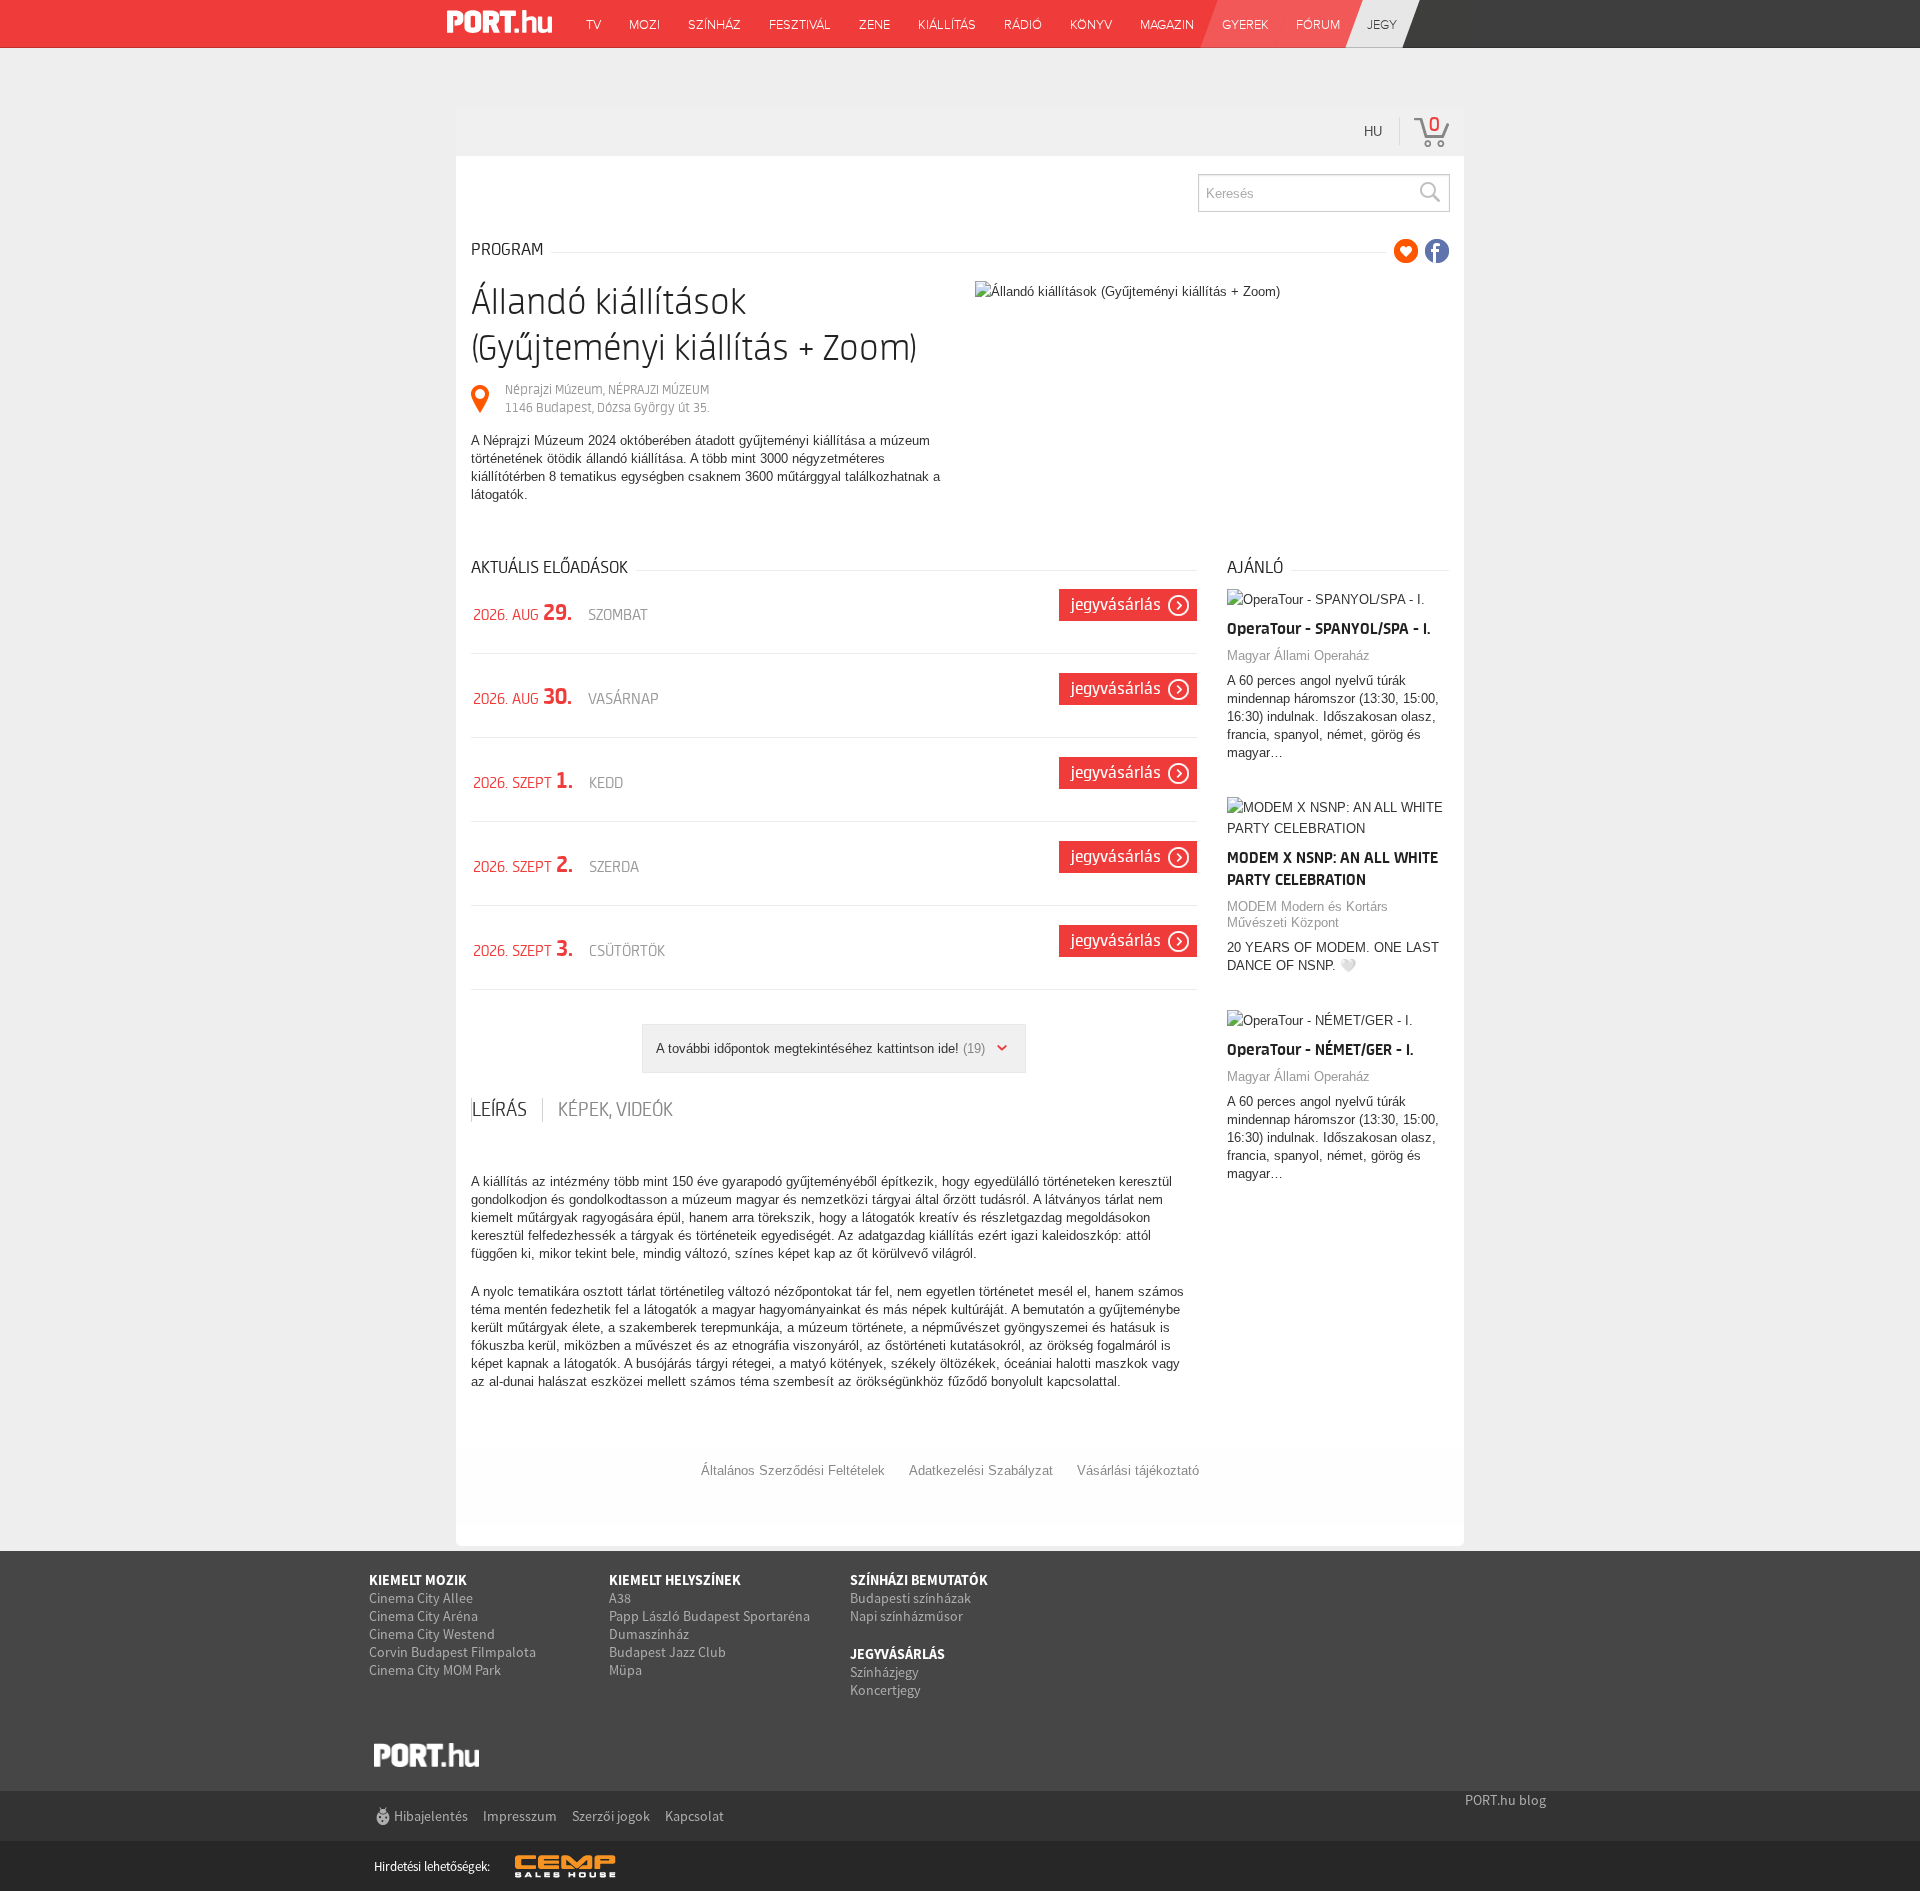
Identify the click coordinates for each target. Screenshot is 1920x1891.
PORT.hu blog (1505, 1800)
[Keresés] (1429, 193)
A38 (620, 1598)
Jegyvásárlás (1116, 605)
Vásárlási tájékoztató (1138, 1470)
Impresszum (520, 1816)
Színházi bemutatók (919, 1580)
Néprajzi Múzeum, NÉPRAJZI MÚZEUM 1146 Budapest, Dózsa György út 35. (607, 398)
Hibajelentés (431, 1816)
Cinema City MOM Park (435, 1670)
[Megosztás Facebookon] (1437, 251)
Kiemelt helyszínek (675, 1580)
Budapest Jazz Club (667, 1652)
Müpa (625, 1670)
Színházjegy (884, 1672)
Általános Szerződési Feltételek (793, 1470)
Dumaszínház (649, 1634)
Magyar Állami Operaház (1298, 655)
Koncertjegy (885, 1690)
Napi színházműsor (906, 1616)
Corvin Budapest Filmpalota (452, 1652)
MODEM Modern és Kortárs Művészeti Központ (1307, 914)
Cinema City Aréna (423, 1616)
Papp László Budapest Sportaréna (709, 1616)
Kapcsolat (694, 1816)
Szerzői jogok (611, 1816)
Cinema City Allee (421, 1598)
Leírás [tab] (499, 1110)
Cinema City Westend (432, 1634)
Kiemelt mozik (418, 1580)
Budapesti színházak (910, 1598)
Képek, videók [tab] (615, 1110)
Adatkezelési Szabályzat (981, 1470)
